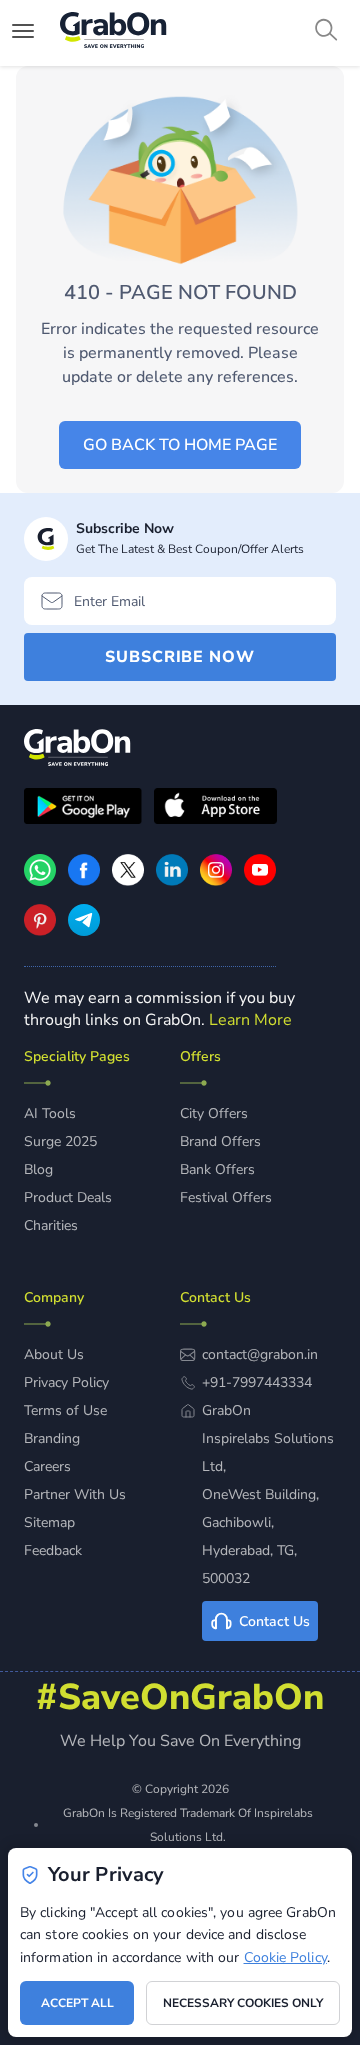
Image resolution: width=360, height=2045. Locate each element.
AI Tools (50, 1113)
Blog (38, 1169)
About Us (54, 1354)
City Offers (214, 1113)
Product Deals (68, 1197)
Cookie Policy (285, 1957)
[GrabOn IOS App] (215, 809)
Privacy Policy (66, 1382)
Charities (51, 1225)
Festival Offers (226, 1197)
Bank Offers (217, 1169)
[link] (84, 881)
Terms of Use (65, 1410)
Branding (52, 1438)
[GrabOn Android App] (83, 809)
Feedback (53, 1550)
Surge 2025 (60, 1141)
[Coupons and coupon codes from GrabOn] (114, 33)
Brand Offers (220, 1141)
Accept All (77, 2003)
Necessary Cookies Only (243, 2003)
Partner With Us (75, 1494)
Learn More (250, 1020)
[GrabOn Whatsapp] (40, 881)
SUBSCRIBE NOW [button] (180, 657)
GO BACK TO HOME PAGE (180, 445)
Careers (47, 1466)
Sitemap (49, 1522)
